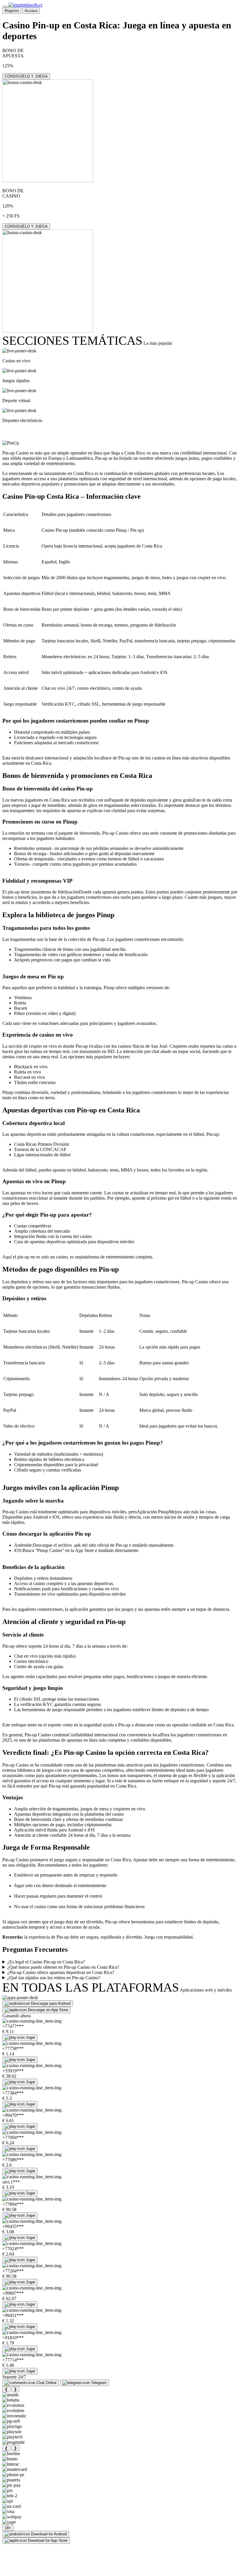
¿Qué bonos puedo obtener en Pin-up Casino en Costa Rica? (63, 1967)
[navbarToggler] (5, 6)
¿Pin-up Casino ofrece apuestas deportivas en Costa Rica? (61, 1972)
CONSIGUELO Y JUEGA (26, 76)
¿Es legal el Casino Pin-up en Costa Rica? (46, 1962)
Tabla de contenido (37, 432)
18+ (8, 2528)
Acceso (31, 11)
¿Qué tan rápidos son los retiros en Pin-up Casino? (54, 1978)
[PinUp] (11, 443)
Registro (12, 11)
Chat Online (47, 2383)
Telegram (99, 2383)
